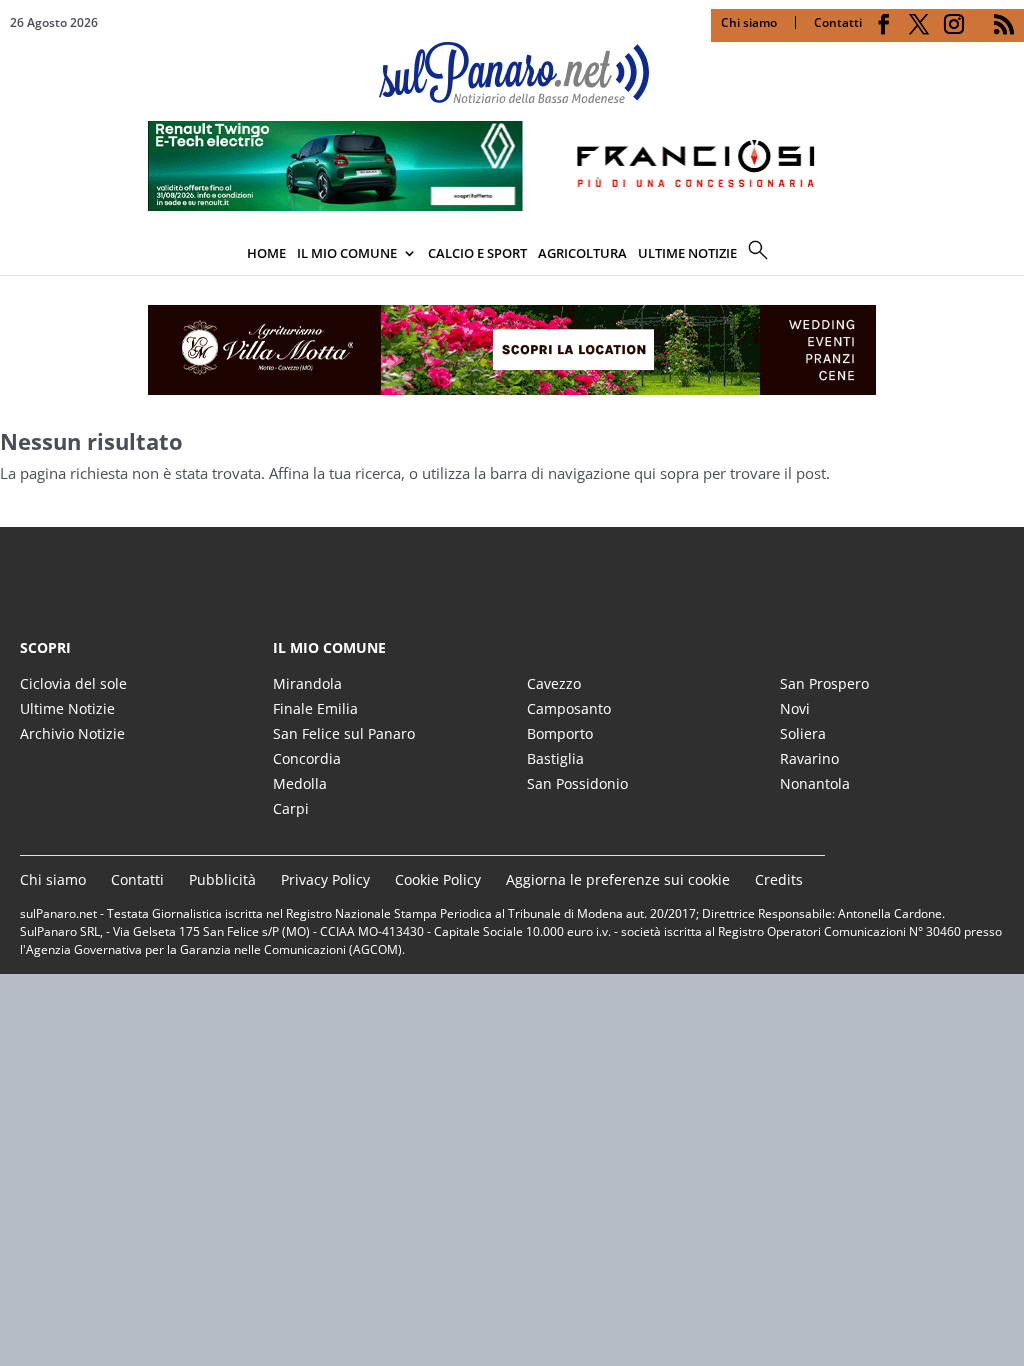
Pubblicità (222, 879)
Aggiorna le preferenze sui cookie (618, 879)
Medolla (300, 783)
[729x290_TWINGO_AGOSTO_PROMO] (512, 205)
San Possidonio (577, 783)
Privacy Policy (325, 879)
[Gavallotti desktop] (512, 350)
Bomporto (560, 733)
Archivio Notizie (72, 733)
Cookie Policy (438, 879)
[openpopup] (1009, 255)
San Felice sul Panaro (344, 733)
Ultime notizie (687, 253)
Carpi (291, 808)
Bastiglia (555, 758)
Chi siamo (749, 22)
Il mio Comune (347, 253)
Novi (795, 708)
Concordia (307, 758)
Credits (779, 879)
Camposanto (569, 708)
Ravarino (809, 758)
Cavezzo (554, 683)
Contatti (838, 22)
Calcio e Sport (477, 253)
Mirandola (307, 683)
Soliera (803, 733)
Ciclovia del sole (73, 683)
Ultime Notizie (67, 708)
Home (266, 253)
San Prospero (824, 683)
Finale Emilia (315, 708)
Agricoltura (582, 253)
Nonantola (815, 783)
